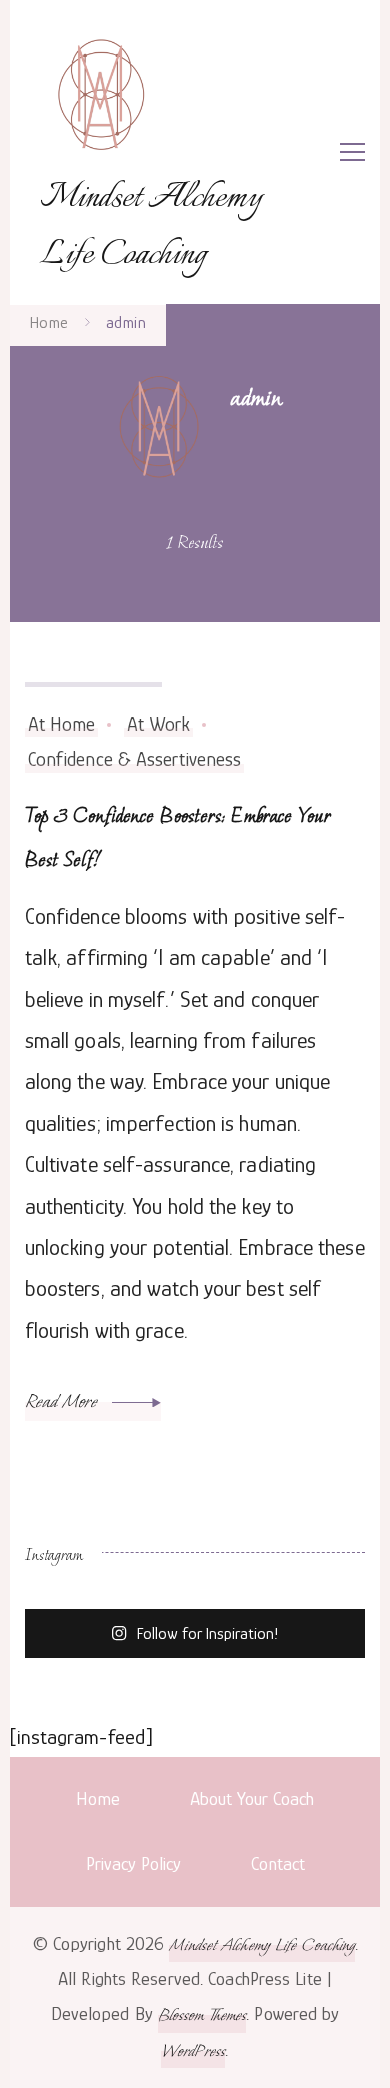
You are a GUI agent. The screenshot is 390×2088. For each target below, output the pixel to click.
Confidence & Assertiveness (135, 759)
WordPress (193, 2050)
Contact (278, 1863)
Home (98, 1798)
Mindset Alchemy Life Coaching (151, 227)
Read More (63, 1401)
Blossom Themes (202, 2014)
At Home (62, 724)
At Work (159, 724)
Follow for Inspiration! (207, 1634)
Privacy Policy (133, 1863)
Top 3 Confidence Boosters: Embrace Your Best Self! (178, 836)
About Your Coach (252, 1798)
